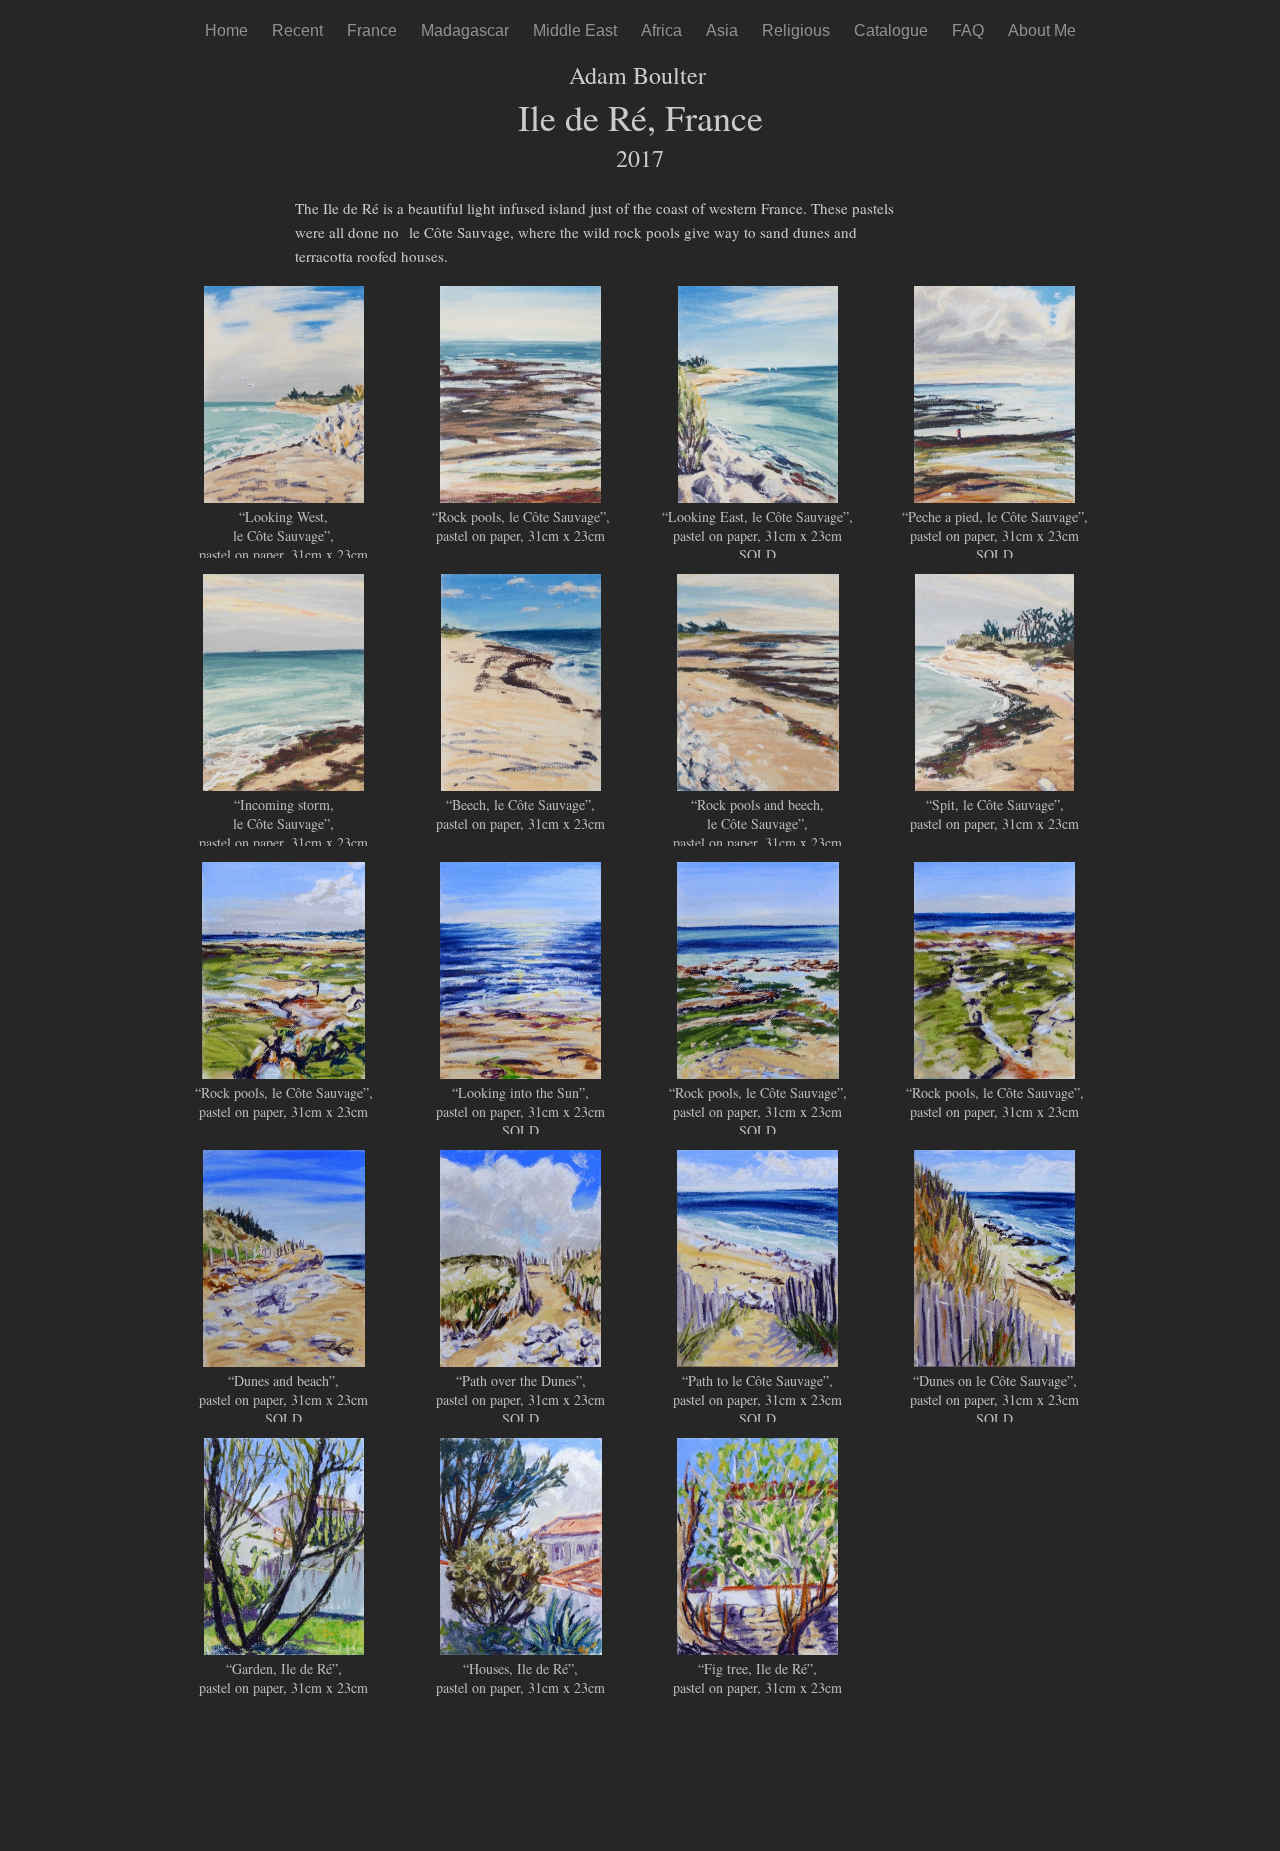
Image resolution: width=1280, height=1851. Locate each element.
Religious (796, 30)
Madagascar (465, 30)
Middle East (575, 30)
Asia (722, 30)
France (372, 30)
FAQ (968, 30)
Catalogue (891, 30)
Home (226, 30)
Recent (297, 30)
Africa (661, 30)
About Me (1042, 30)
